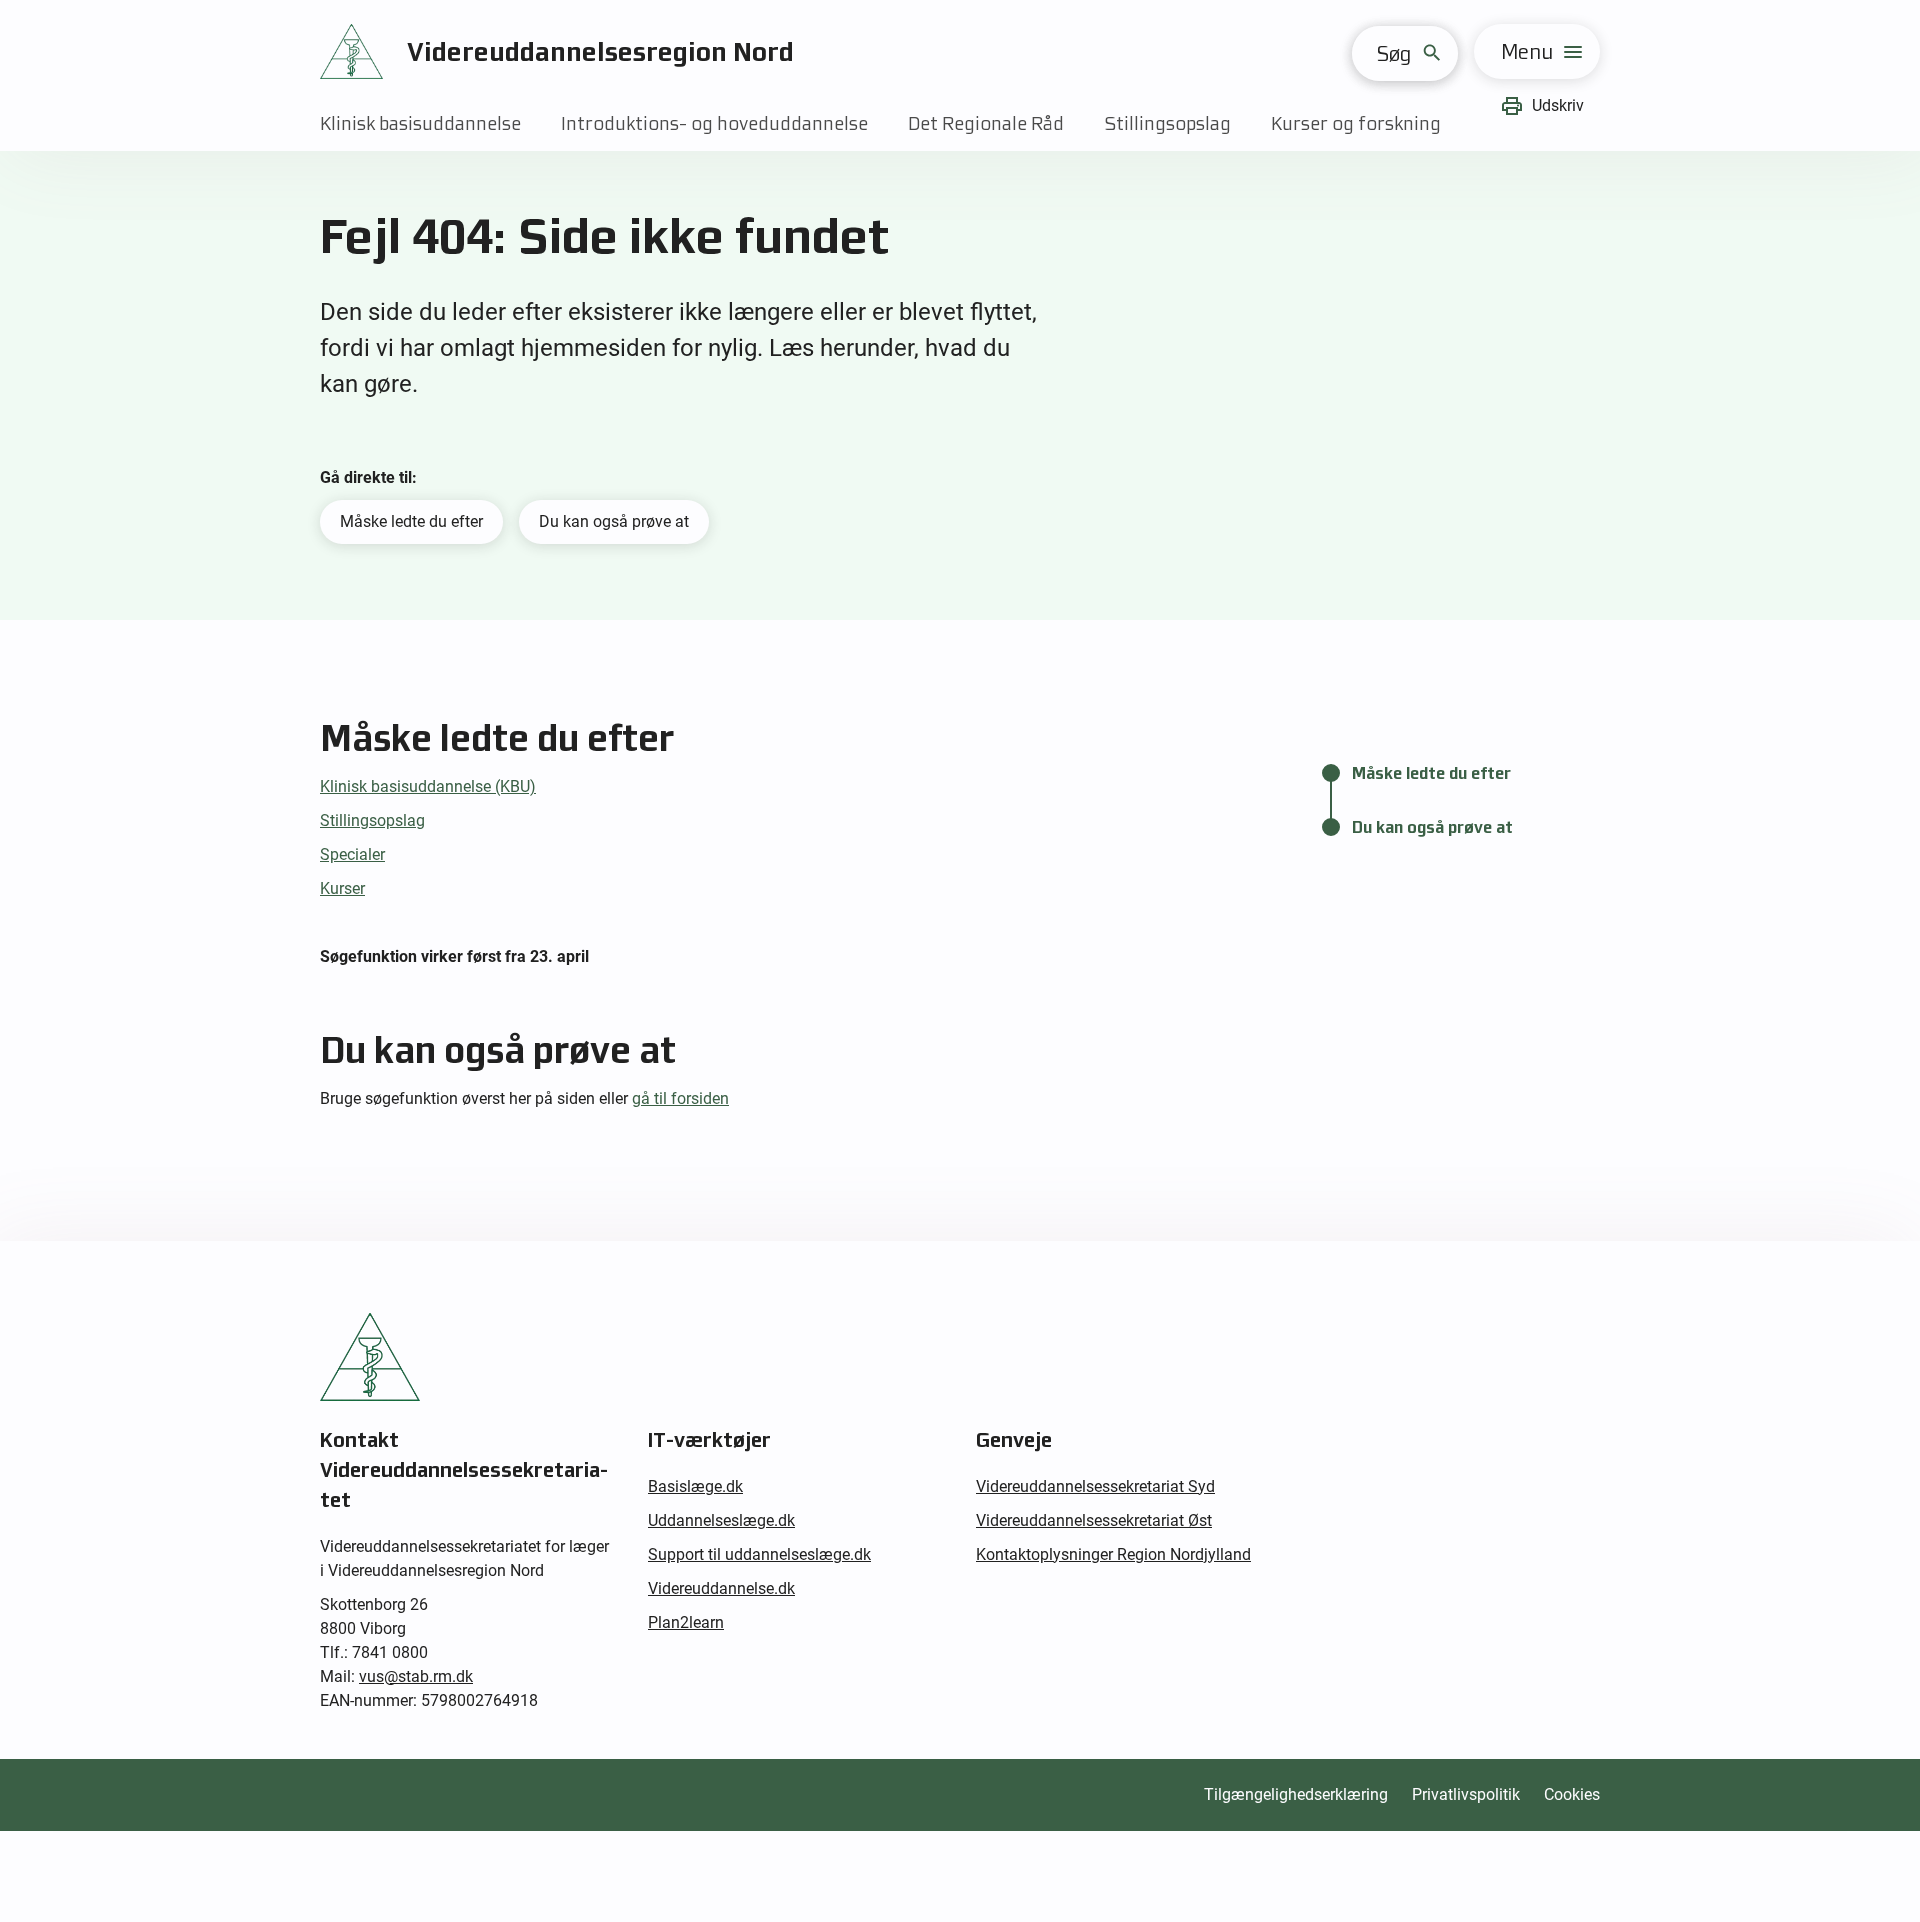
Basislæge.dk (695, 1486)
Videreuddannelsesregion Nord (600, 51)
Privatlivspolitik (1466, 1794)
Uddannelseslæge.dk (721, 1520)
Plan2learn (686, 1622)
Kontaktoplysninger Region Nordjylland (1113, 1554)
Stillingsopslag (1167, 123)
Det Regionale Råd (986, 123)
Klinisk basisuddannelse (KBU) (428, 786)
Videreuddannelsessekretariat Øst (1094, 1520)
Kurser (342, 888)
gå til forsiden (680, 1098)
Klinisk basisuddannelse (420, 123)
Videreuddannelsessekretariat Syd (1095, 1486)
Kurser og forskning (1356, 123)
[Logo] (351, 51)
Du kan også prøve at (614, 521)
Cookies (1572, 1794)
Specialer (352, 854)
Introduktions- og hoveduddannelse (714, 123)
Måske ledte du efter (411, 521)
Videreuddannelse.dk (721, 1588)
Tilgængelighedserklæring (1296, 1794)
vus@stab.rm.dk (416, 1676)
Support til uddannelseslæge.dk (759, 1554)
